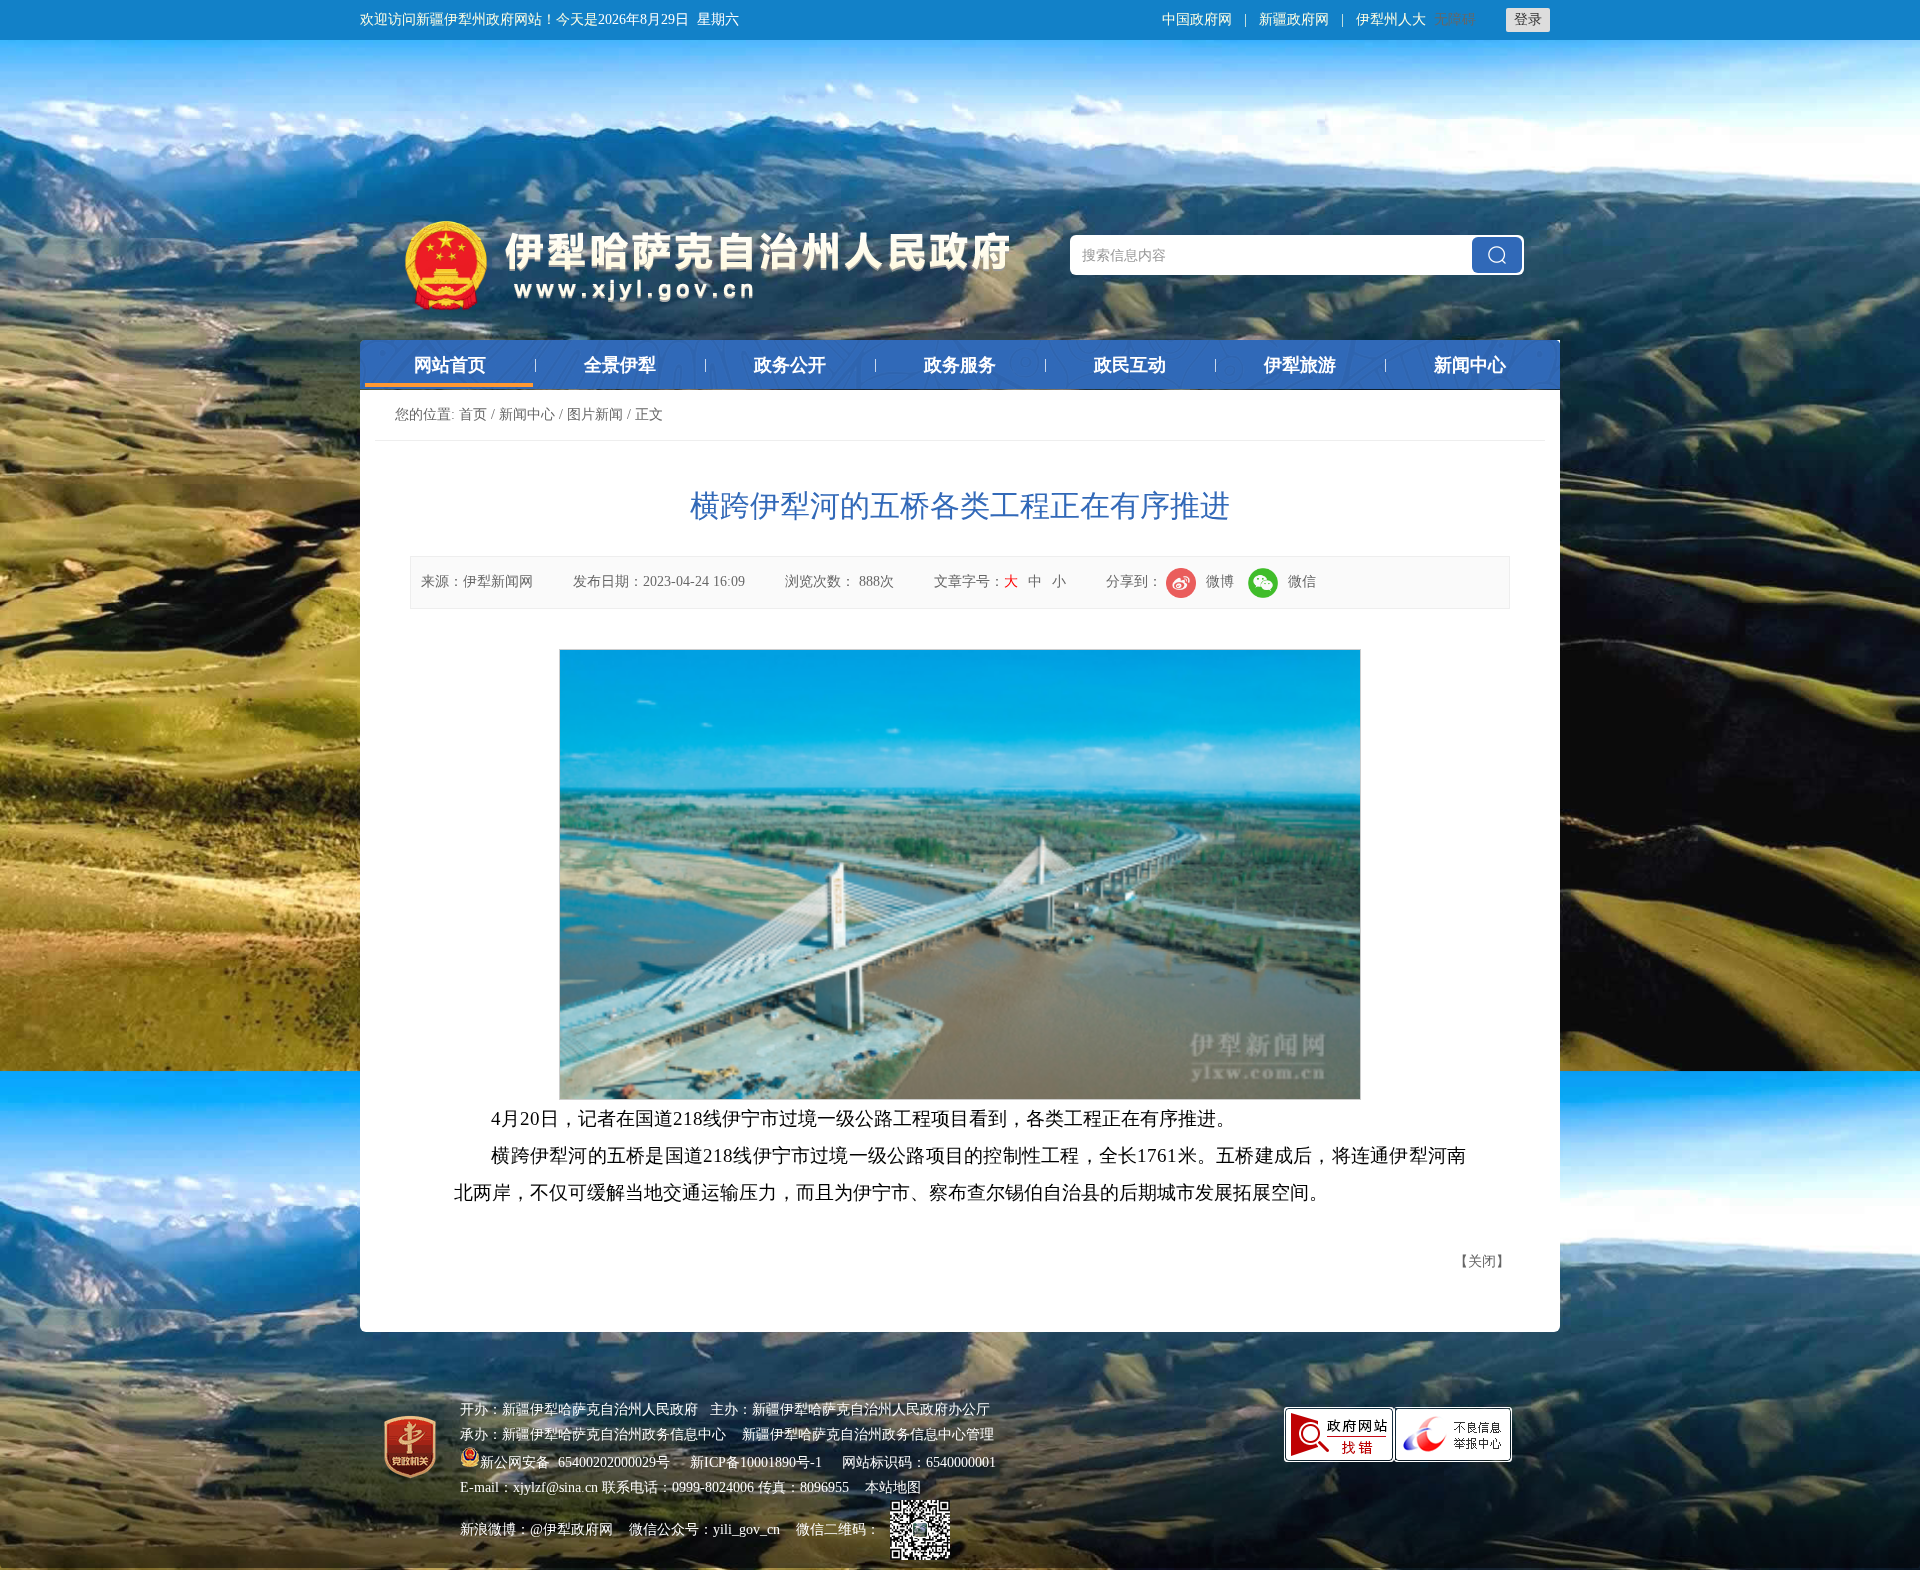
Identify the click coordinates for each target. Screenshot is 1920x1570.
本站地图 (893, 1487)
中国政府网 (1197, 19)
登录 (1528, 19)
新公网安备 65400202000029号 (577, 1462)
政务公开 (790, 365)
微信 (1302, 581)
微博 (1220, 581)
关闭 (1482, 1261)
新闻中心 (1470, 365)
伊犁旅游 (1300, 365)
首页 (473, 414)
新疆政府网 (1294, 19)
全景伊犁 (620, 365)
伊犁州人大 (1391, 19)
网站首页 (450, 365)
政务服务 (960, 365)
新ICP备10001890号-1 (756, 1462)
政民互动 (1130, 365)
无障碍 (1455, 19)
